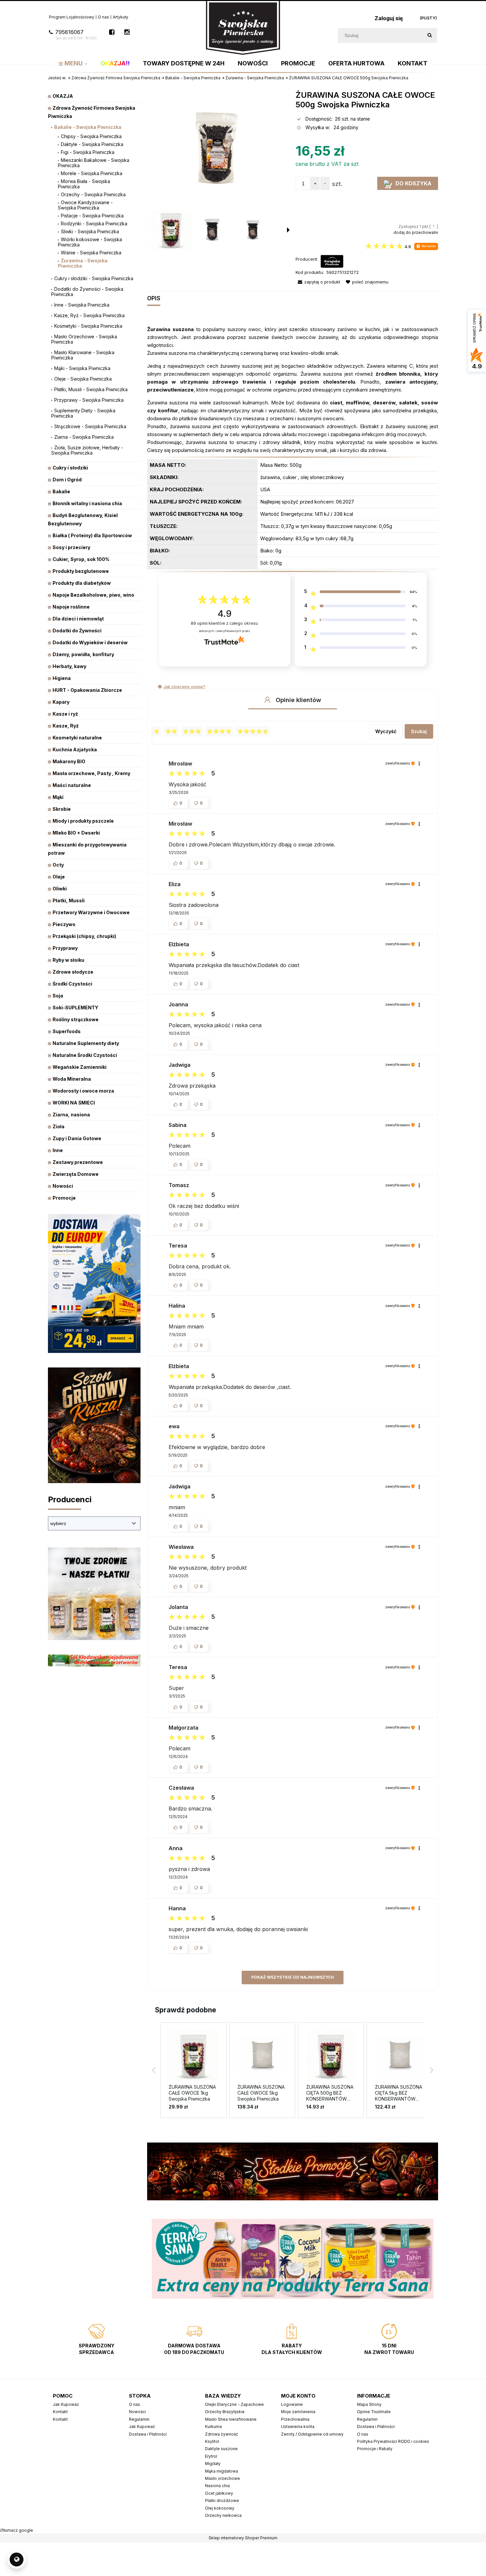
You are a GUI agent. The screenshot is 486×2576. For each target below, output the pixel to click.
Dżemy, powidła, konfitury (83, 654)
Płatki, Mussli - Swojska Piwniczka (91, 389)
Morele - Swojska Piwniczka (92, 173)
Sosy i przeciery (71, 547)
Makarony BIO (69, 761)
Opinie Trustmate (374, 2412)
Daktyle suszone (221, 2449)
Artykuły (121, 17)
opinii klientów (224, 623)
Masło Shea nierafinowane (231, 2419)
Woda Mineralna (72, 1079)
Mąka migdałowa (222, 2471)
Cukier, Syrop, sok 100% (81, 559)
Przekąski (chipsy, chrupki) (84, 936)
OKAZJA (63, 96)
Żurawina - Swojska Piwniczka (83, 263)
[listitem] (193, 2070)
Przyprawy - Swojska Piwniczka (89, 400)
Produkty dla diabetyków (82, 583)
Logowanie (292, 2404)
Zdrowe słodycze (73, 972)
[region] (293, 2259)
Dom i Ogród (67, 480)
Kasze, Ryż (66, 726)
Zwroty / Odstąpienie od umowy (312, 2434)
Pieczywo (64, 924)
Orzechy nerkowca (223, 2515)
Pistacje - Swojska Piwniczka (92, 216)
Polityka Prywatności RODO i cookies (393, 2441)
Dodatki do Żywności (77, 631)
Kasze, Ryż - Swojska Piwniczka (89, 315)
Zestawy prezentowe (78, 1162)
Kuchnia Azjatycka (75, 749)
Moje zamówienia (298, 2412)
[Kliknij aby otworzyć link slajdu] (293, 2259)
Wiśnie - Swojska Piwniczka (91, 253)
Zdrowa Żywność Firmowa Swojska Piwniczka (92, 112)
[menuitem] (73, 63)
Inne (58, 1150)
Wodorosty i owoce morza (83, 1091)
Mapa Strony (369, 2404)
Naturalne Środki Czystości (85, 1055)
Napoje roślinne (71, 607)
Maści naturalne (72, 785)
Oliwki (60, 889)
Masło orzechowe (223, 2478)
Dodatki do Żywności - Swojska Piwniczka (87, 292)
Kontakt (60, 2412)
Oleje (59, 877)
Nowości (63, 1186)
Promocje (64, 1198)
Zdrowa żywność (222, 2434)
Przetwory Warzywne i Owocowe (91, 912)
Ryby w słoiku (68, 960)
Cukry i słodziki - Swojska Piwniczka (94, 278)
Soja (58, 996)
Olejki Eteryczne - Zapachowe (234, 2404)
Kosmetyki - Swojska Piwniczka (88, 326)
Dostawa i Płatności (148, 2434)
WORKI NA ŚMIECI (74, 1103)
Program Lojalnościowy (72, 17)
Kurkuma (213, 2427)
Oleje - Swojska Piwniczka (83, 379)
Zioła (59, 1126)
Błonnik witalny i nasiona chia (87, 503)
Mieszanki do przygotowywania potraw (87, 849)
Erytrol (211, 2456)
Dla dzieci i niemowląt (78, 619)
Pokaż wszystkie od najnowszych (293, 1977)
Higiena (62, 678)
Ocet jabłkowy (219, 2493)
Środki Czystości (72, 984)
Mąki (58, 797)
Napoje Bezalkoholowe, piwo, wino (93, 595)
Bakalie (61, 491)
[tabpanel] (293, 447)
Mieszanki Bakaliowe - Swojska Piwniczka (94, 163)
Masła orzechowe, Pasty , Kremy (91, 773)
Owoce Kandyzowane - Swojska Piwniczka (85, 205)
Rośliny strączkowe (76, 1019)
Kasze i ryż (65, 714)
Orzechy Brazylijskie (225, 2412)
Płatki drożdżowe (222, 2501)
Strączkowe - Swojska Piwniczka (90, 426)
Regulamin (139, 2419)
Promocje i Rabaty (375, 2449)
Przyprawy (65, 948)
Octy (58, 865)
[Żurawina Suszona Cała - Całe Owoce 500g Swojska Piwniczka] (171, 230)
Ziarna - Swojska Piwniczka (84, 437)
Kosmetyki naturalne (77, 738)
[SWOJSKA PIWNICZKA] (332, 261)
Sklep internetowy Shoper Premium (243, 2538)
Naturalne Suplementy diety (86, 1043)
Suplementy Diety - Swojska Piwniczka (83, 413)
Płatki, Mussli (69, 900)
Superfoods (67, 1031)
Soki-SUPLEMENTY (75, 1008)
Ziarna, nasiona (71, 1115)
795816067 (76, 35)
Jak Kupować (66, 2404)
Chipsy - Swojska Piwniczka (91, 136)
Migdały (213, 2464)
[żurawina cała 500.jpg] (253, 230)
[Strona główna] (243, 27)
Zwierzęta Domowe (76, 1174)
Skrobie (62, 809)
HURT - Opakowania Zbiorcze (87, 690)
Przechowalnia (295, 2419)
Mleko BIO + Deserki (76, 833)
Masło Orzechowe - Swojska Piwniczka (84, 339)
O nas (103, 17)
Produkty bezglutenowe (81, 571)
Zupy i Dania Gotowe (77, 1138)
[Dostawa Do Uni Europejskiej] (94, 1283)
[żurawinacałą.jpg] (212, 230)
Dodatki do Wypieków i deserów (90, 642)
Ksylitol (212, 2441)
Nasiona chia (217, 2486)
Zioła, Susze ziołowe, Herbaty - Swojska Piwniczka (87, 450)
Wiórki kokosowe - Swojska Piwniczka (90, 242)
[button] (388, 247)
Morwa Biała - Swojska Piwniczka (84, 184)
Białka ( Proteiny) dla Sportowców (92, 535)
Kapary (61, 702)
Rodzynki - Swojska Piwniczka (94, 224)
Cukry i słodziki (70, 468)
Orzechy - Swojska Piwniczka (93, 194)
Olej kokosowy (220, 2508)
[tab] (156, 299)
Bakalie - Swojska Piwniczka (88, 127)
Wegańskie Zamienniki (80, 1067)
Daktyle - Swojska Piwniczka (92, 144)
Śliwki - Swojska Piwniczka (90, 231)
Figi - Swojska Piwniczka (88, 152)
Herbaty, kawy (69, 666)
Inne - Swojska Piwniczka (82, 305)
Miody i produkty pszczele (83, 821)
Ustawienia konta (298, 2427)
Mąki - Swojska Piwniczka (82, 368)
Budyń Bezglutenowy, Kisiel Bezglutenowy (83, 519)
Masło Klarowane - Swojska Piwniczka (83, 355)
